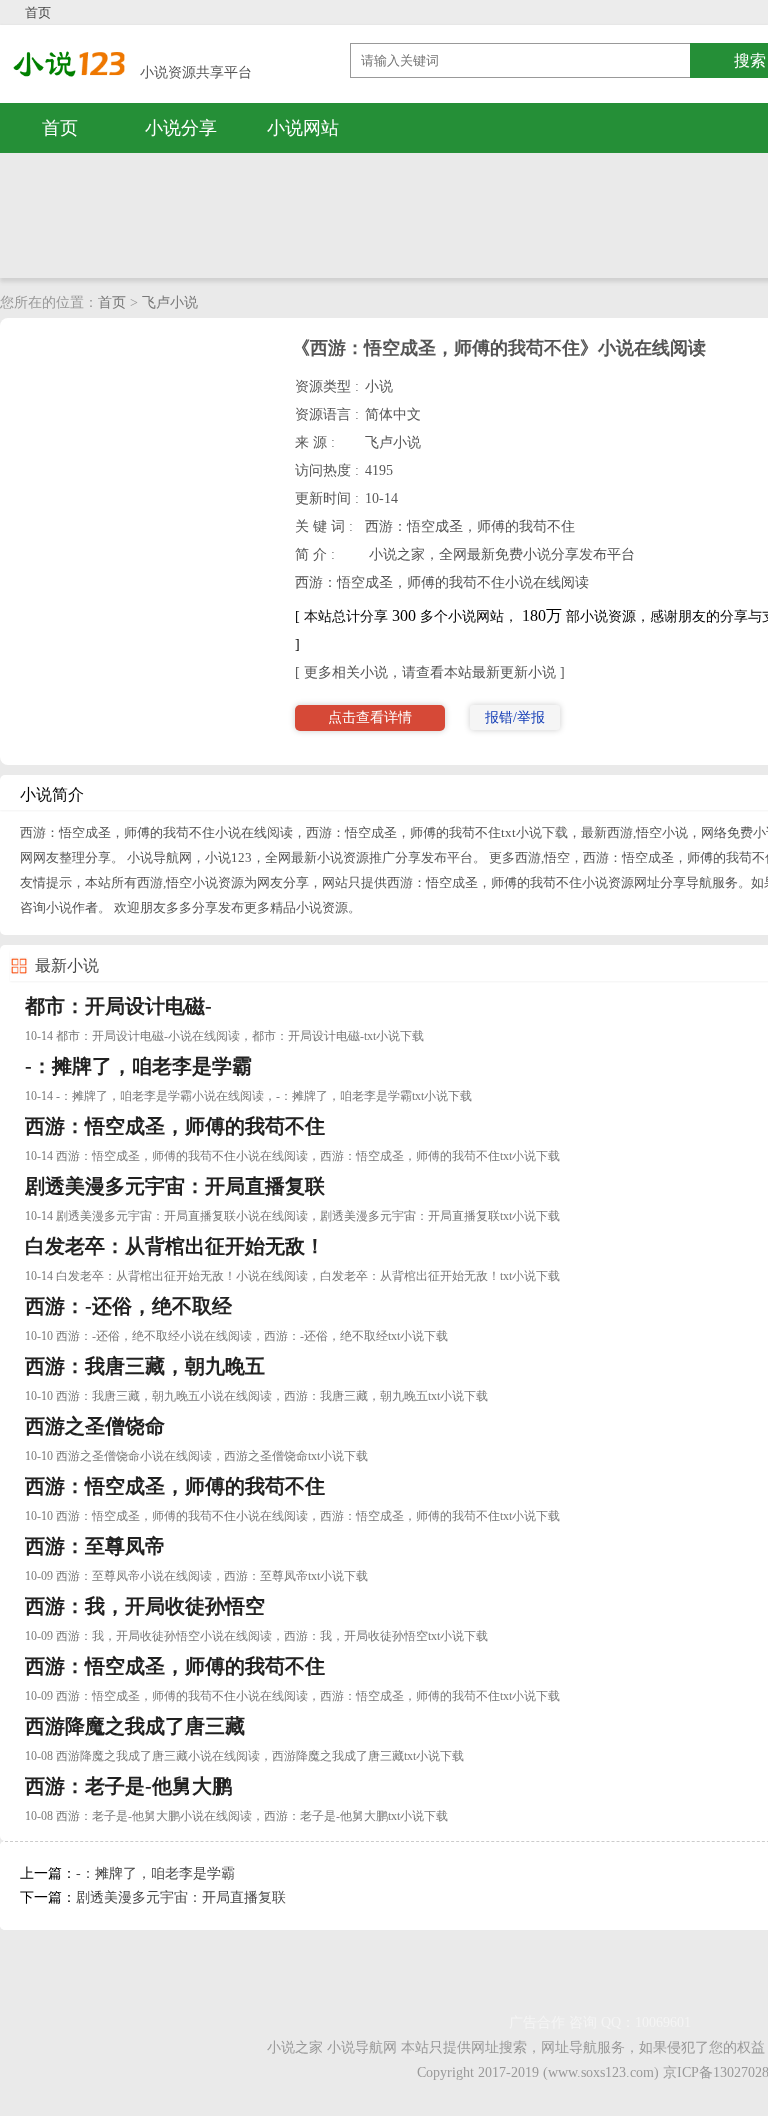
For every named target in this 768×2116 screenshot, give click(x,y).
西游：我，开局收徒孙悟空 (145, 1606)
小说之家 (295, 2047)
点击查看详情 (370, 717)
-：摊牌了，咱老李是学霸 (138, 1066)
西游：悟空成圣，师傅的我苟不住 (175, 1126)
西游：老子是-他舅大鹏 (128, 1786)
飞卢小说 (170, 302)
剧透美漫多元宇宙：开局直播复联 (175, 1186)
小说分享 (181, 128)
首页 (38, 12)
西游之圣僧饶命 (95, 1426)
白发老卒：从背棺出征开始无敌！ (175, 1246)
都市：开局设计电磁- (118, 1006)
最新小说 (67, 965)
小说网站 (303, 128)
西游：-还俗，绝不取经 (128, 1306)
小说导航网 (362, 2047)
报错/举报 (515, 717)
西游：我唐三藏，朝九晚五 (145, 1366)
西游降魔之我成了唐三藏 (135, 1726)
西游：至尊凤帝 (95, 1546)
